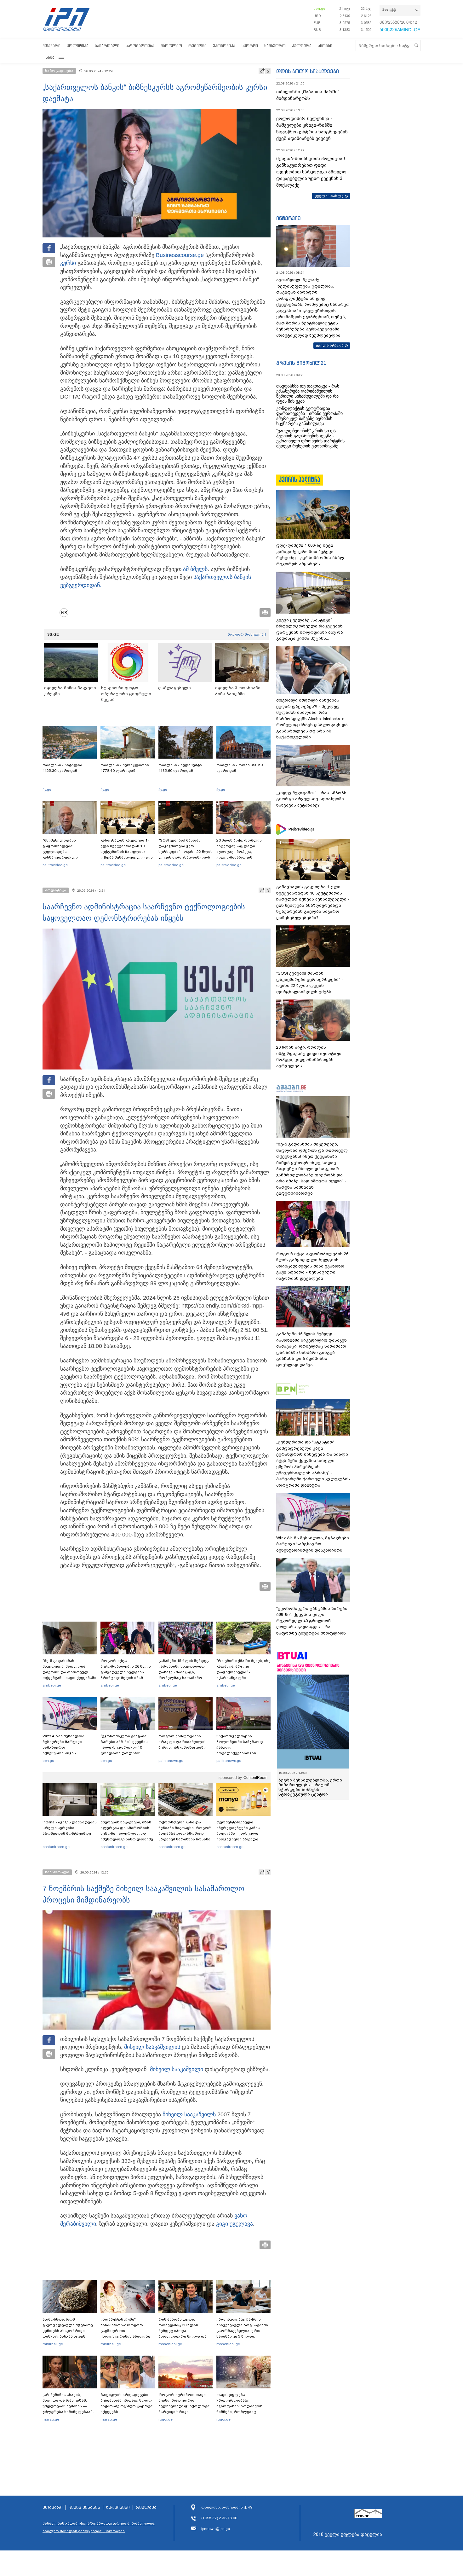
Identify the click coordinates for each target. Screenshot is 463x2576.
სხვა (50, 57)
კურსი (68, 263)
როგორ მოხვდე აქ (247, 634)
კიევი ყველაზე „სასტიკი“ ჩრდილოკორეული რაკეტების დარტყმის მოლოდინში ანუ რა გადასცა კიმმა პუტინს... (310, 629)
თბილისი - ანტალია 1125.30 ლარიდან (62, 768)
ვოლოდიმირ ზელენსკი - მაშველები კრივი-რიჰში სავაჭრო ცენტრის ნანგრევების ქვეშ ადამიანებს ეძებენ (312, 128)
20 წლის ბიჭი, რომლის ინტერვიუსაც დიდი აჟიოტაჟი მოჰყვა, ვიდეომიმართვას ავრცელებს (239, 852)
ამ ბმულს (195, 569)
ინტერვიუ (289, 218)
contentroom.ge (56, 1847)
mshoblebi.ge (170, 2344)
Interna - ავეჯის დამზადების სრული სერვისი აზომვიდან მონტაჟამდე (70, 1828)
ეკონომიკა (224, 46)
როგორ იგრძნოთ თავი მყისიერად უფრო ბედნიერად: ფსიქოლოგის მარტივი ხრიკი (185, 2403)
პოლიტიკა (78, 46)
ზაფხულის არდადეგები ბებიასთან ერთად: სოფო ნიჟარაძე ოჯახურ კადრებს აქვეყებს (128, 2403)
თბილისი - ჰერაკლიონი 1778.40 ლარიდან (125, 768)
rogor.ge (166, 2419)
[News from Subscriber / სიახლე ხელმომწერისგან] (66, 613)
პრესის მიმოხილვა (301, 363)
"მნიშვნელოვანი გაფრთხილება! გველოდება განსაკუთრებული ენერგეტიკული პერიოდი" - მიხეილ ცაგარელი (70, 854)
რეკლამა (146, 2508)
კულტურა (302, 46)
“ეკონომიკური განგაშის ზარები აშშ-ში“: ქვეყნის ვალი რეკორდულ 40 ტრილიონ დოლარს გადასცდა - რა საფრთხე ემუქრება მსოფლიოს (126, 1750)
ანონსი (325, 46)
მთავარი (51, 46)
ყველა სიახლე (329, 196)
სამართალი (107, 46)
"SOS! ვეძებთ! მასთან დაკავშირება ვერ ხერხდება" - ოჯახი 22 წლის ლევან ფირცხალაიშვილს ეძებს (186, 852)
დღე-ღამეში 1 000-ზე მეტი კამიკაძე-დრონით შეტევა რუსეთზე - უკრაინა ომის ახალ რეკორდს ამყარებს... (310, 555)
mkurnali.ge (53, 2344)
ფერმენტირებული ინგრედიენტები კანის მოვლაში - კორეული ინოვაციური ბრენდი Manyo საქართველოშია (240, 1833)
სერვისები (118, 2508)
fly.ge (47, 790)
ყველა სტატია (330, 345)
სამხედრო (275, 46)
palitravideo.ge (55, 865)
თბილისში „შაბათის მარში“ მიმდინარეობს (308, 95)
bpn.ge (319, 9)
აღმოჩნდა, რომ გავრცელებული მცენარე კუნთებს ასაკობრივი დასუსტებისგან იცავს (68, 2328)
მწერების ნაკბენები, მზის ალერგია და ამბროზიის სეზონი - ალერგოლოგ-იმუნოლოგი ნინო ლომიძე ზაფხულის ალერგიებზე (127, 1833)
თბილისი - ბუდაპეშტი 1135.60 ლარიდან (180, 768)
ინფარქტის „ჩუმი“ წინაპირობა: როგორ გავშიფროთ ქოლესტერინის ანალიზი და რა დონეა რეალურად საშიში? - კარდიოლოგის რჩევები (126, 2336)
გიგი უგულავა (234, 2224)
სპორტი (250, 46)
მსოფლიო (171, 46)
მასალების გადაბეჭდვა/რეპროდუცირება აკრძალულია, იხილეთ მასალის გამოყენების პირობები (99, 2527)
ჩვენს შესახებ (84, 2508)
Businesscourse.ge (180, 255)
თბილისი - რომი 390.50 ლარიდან (240, 768)
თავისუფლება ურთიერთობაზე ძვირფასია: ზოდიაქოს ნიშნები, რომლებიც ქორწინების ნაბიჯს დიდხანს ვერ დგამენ (239, 2409)
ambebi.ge (52, 1685)
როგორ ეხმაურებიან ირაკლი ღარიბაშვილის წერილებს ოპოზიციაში (183, 1742)
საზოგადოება (140, 46)
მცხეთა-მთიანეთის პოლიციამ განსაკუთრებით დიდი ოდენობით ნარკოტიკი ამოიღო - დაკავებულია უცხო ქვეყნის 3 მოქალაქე (313, 172)
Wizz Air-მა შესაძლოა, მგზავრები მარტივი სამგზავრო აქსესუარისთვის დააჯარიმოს (64, 1747)
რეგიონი (197, 46)
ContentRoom (255, 1778)
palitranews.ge (171, 1761)
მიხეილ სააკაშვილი (151, 2047)
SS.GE (53, 634)
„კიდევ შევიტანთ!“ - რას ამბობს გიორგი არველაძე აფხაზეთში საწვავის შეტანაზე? (311, 799)
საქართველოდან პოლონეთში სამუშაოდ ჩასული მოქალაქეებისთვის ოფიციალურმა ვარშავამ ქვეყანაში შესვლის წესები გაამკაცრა (243, 1753)
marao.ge (51, 2419)
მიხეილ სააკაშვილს (189, 2114)
